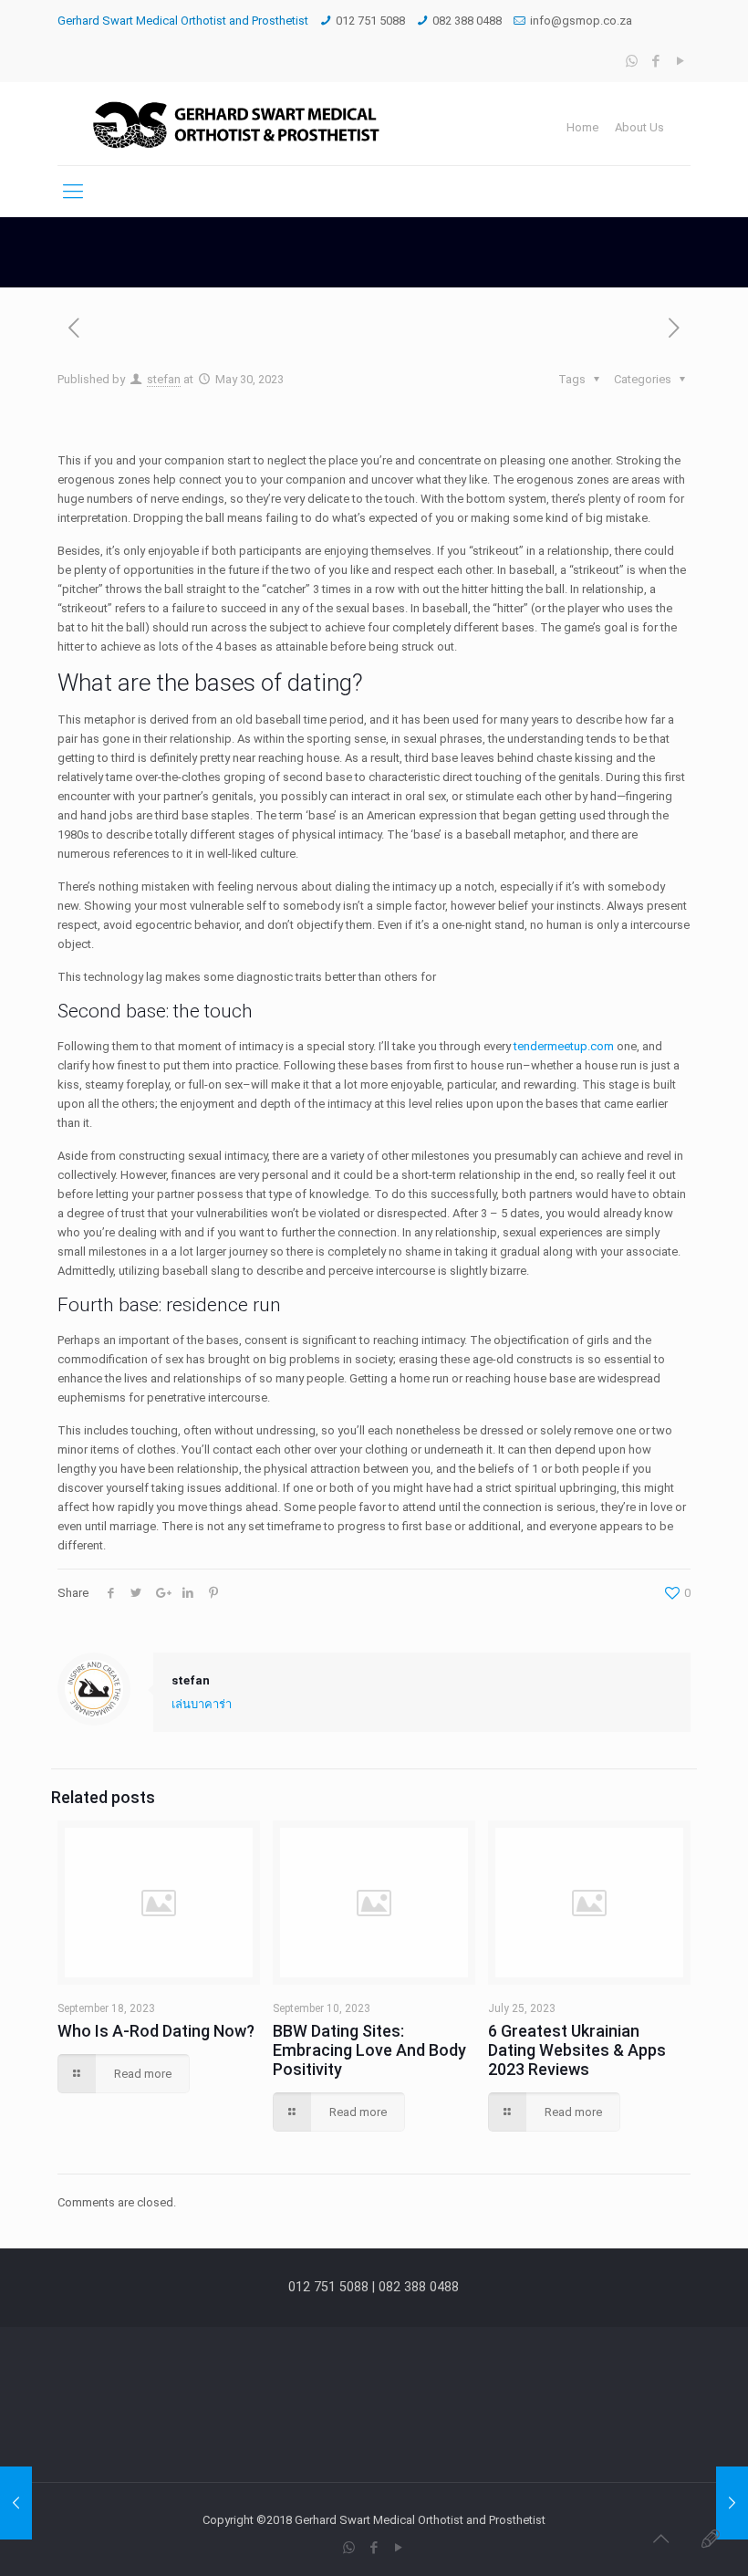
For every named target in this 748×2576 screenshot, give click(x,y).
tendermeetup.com (564, 1046)
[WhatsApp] (632, 61)
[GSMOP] (234, 124)
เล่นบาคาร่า (202, 1704)
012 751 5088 (370, 21)
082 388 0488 (467, 21)
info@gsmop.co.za (581, 21)
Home (582, 127)
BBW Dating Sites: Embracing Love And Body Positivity (369, 2050)
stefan (164, 379)
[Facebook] (656, 61)
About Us (639, 127)
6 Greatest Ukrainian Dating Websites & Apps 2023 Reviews (577, 2050)
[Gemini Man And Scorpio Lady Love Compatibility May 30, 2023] (16, 2503)
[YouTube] (681, 61)
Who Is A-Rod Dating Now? (156, 2031)
